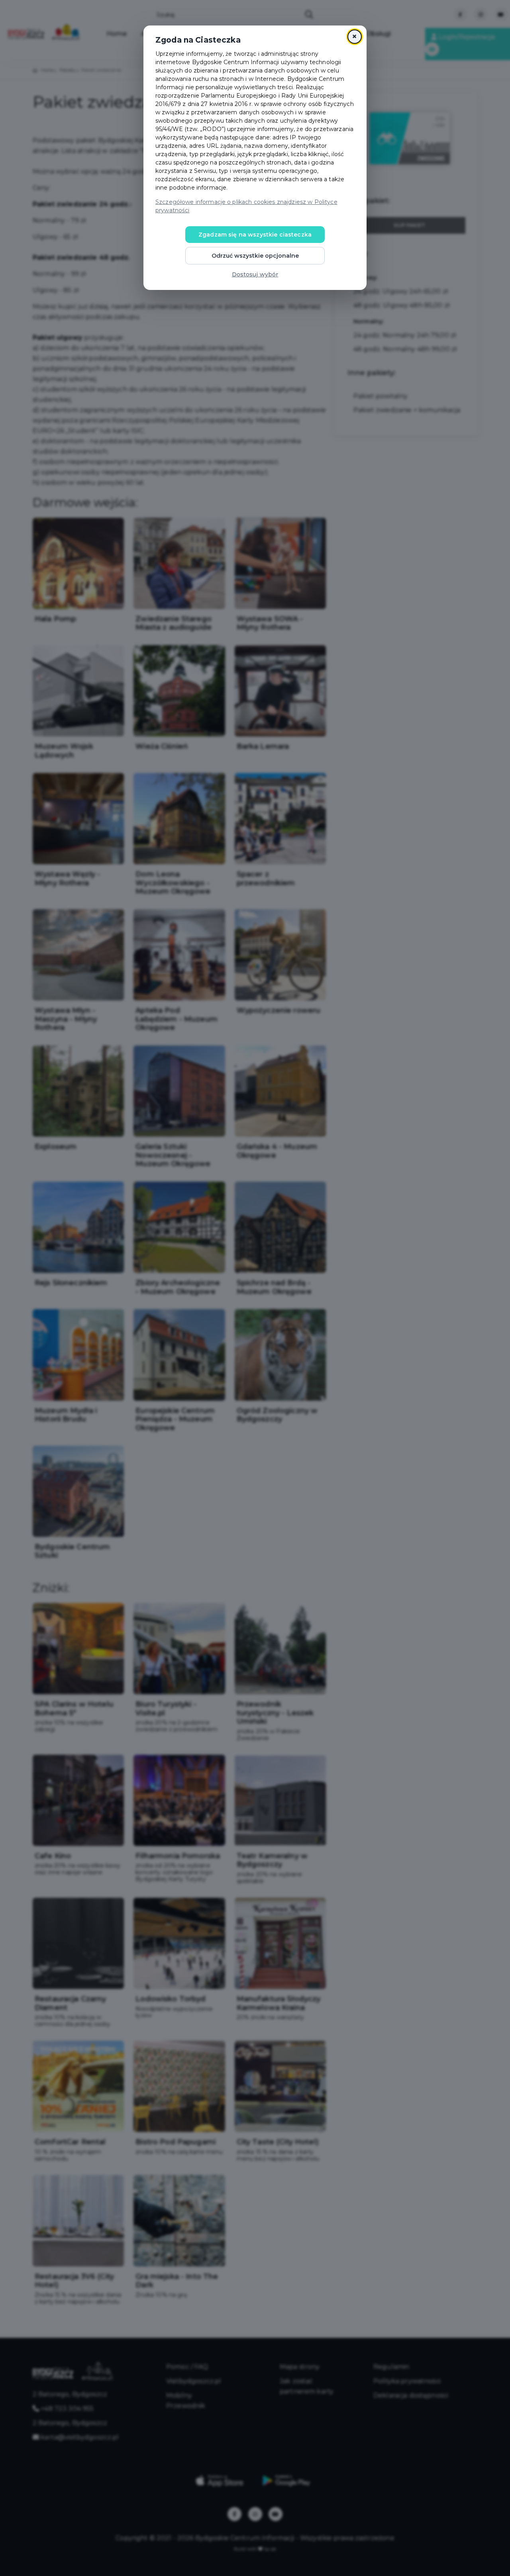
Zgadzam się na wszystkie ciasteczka (255, 235)
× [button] (354, 36)
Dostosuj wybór (255, 274)
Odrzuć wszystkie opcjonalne (255, 256)
